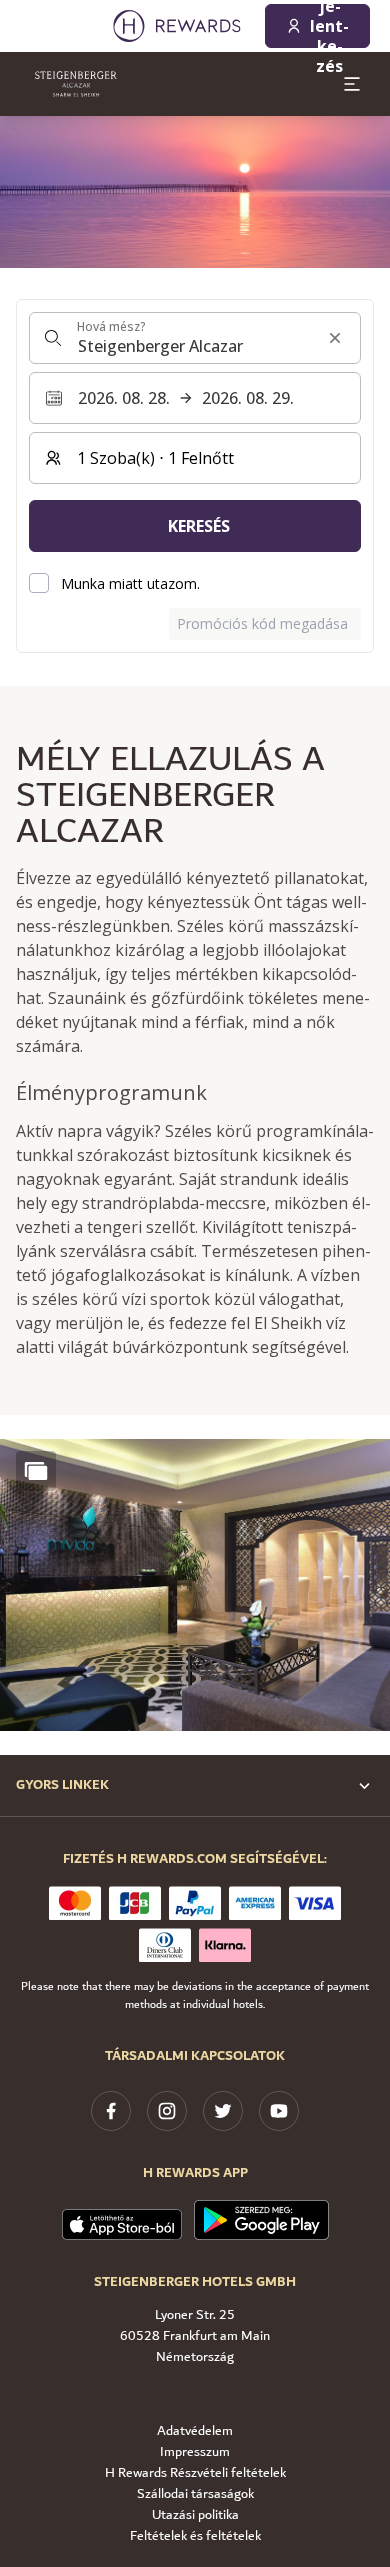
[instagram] (167, 2111)
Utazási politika (195, 2515)
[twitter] (223, 2111)
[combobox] (195, 338)
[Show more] (36, 1471)
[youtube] (279, 2111)
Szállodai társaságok (195, 2494)
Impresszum (195, 2452)
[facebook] (111, 2111)
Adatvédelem (195, 2431)
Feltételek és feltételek (195, 2536)
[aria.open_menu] (352, 84)
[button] (195, 1585)
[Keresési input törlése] (335, 338)
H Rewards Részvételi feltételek (195, 2473)
